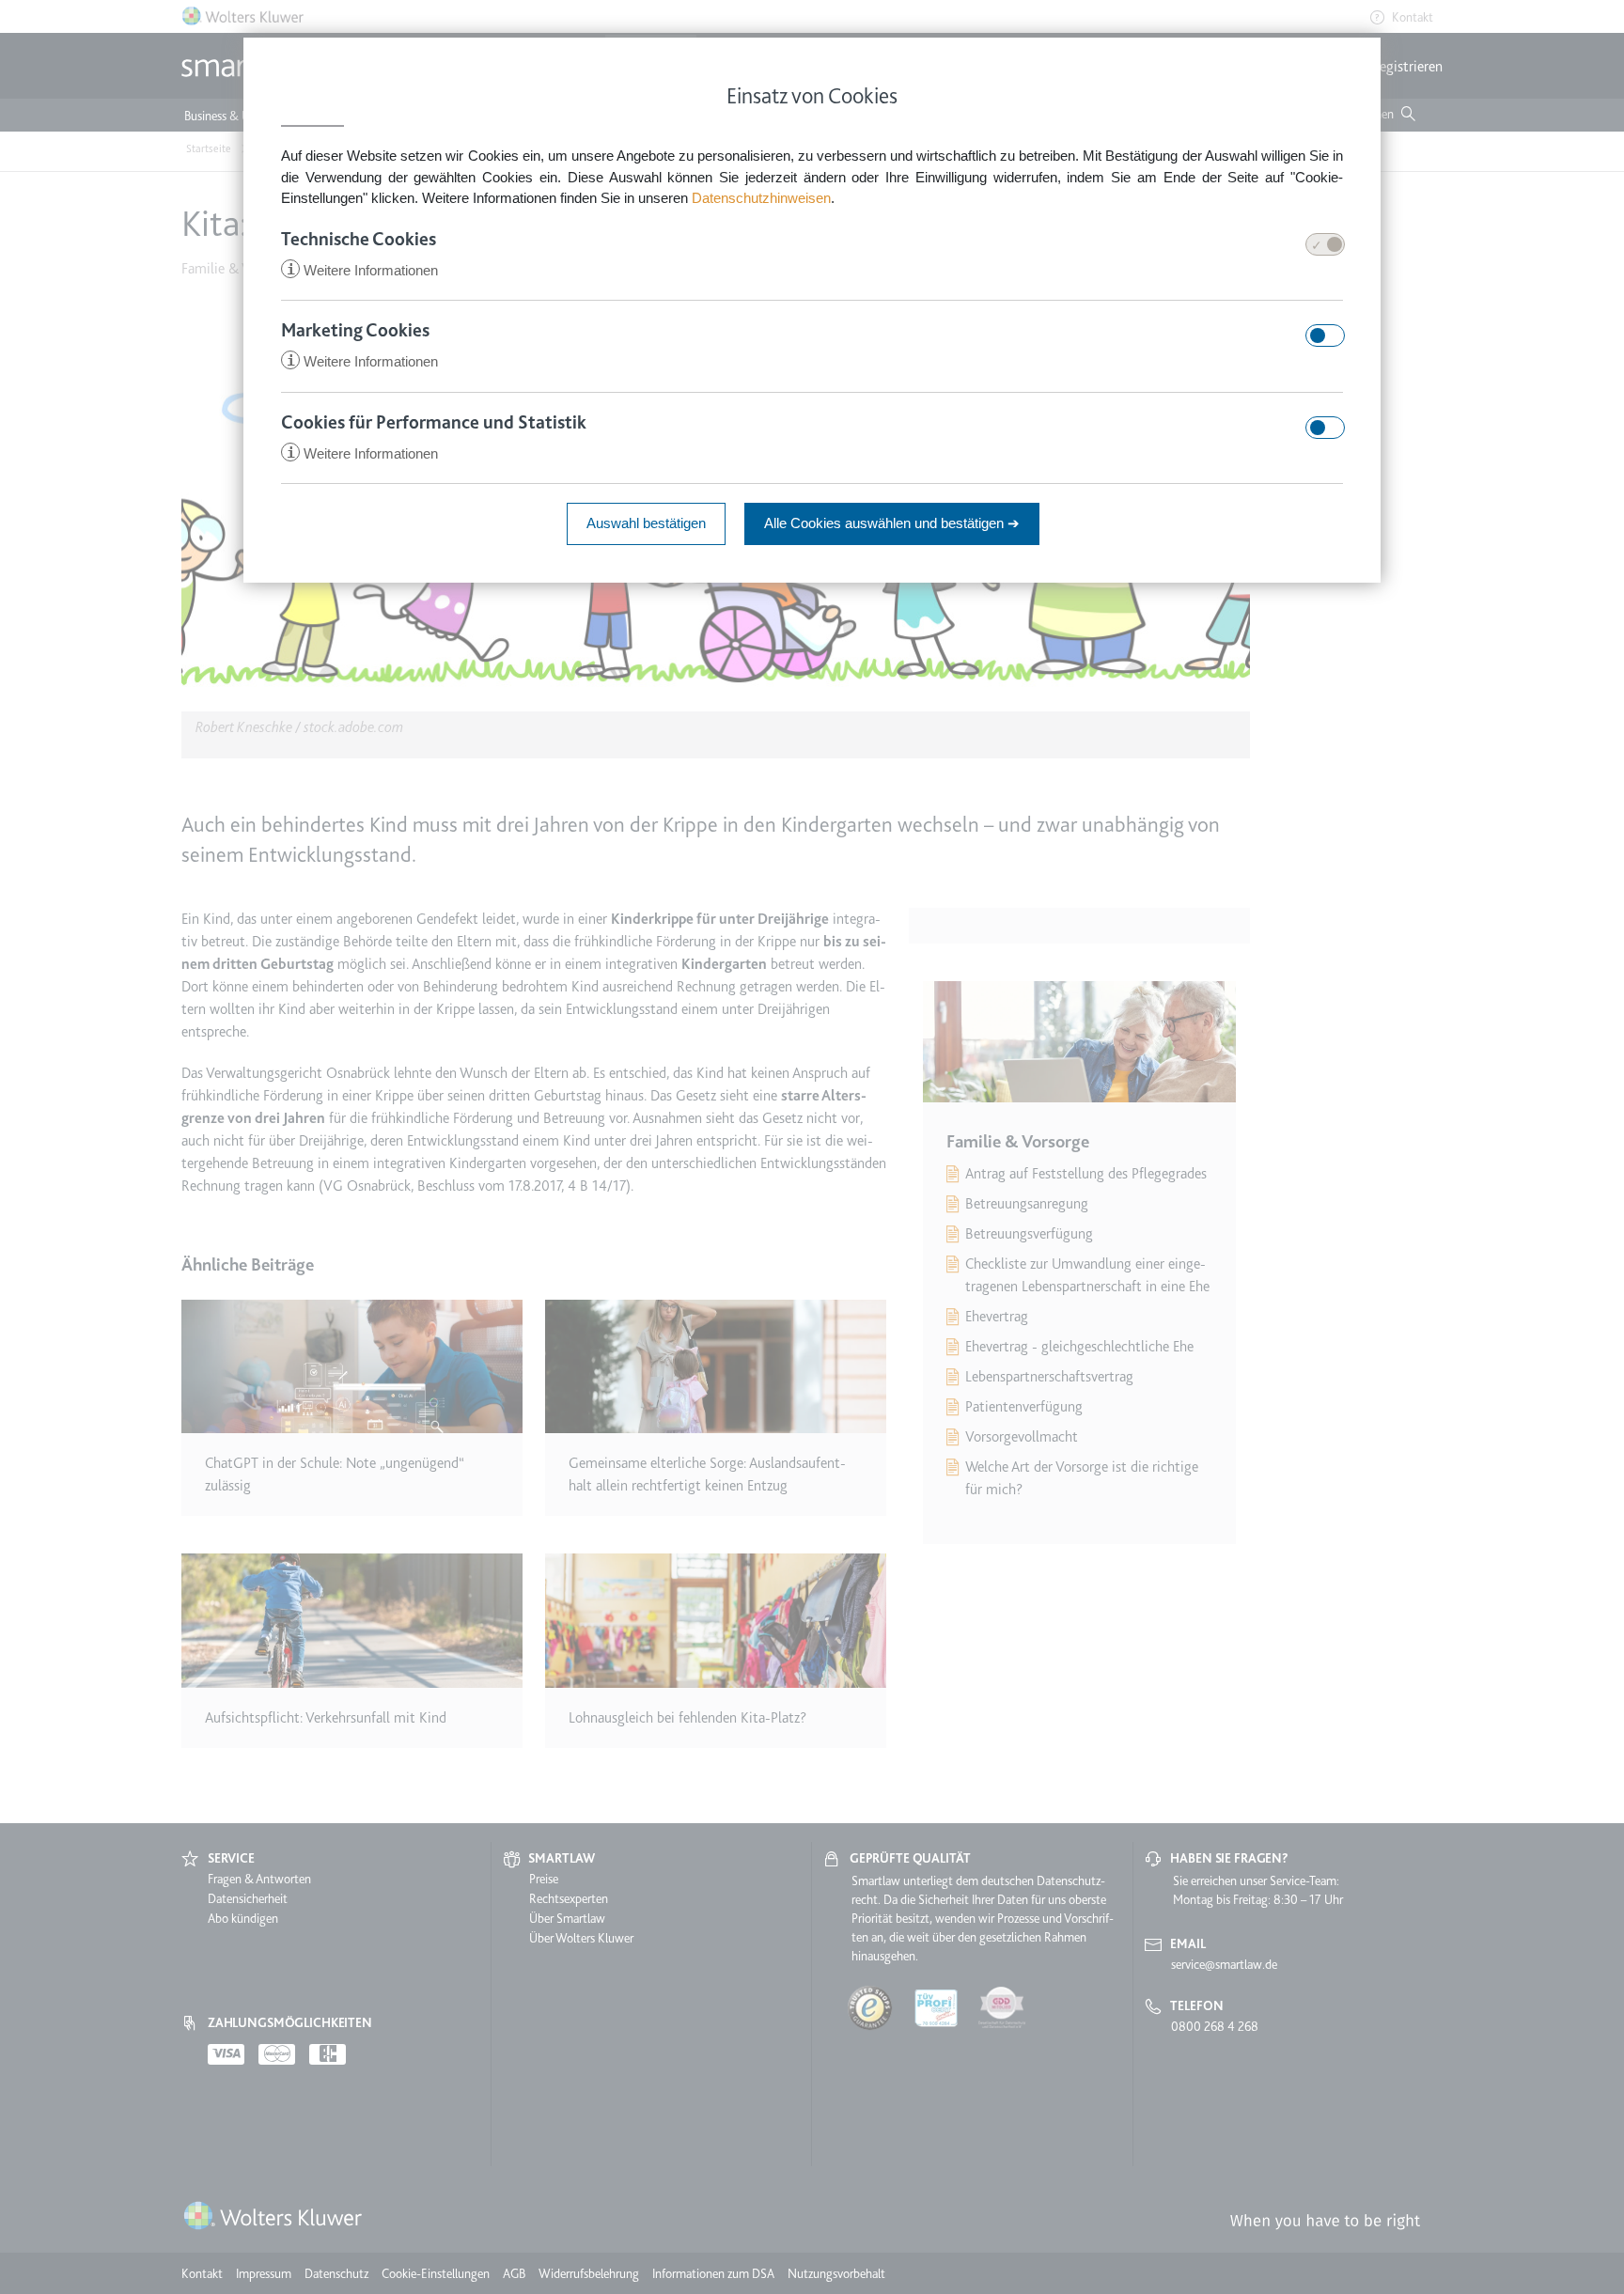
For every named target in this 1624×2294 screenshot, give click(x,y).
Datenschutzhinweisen (761, 198)
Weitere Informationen (362, 270)
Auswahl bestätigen (646, 523)
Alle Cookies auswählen (892, 523)
